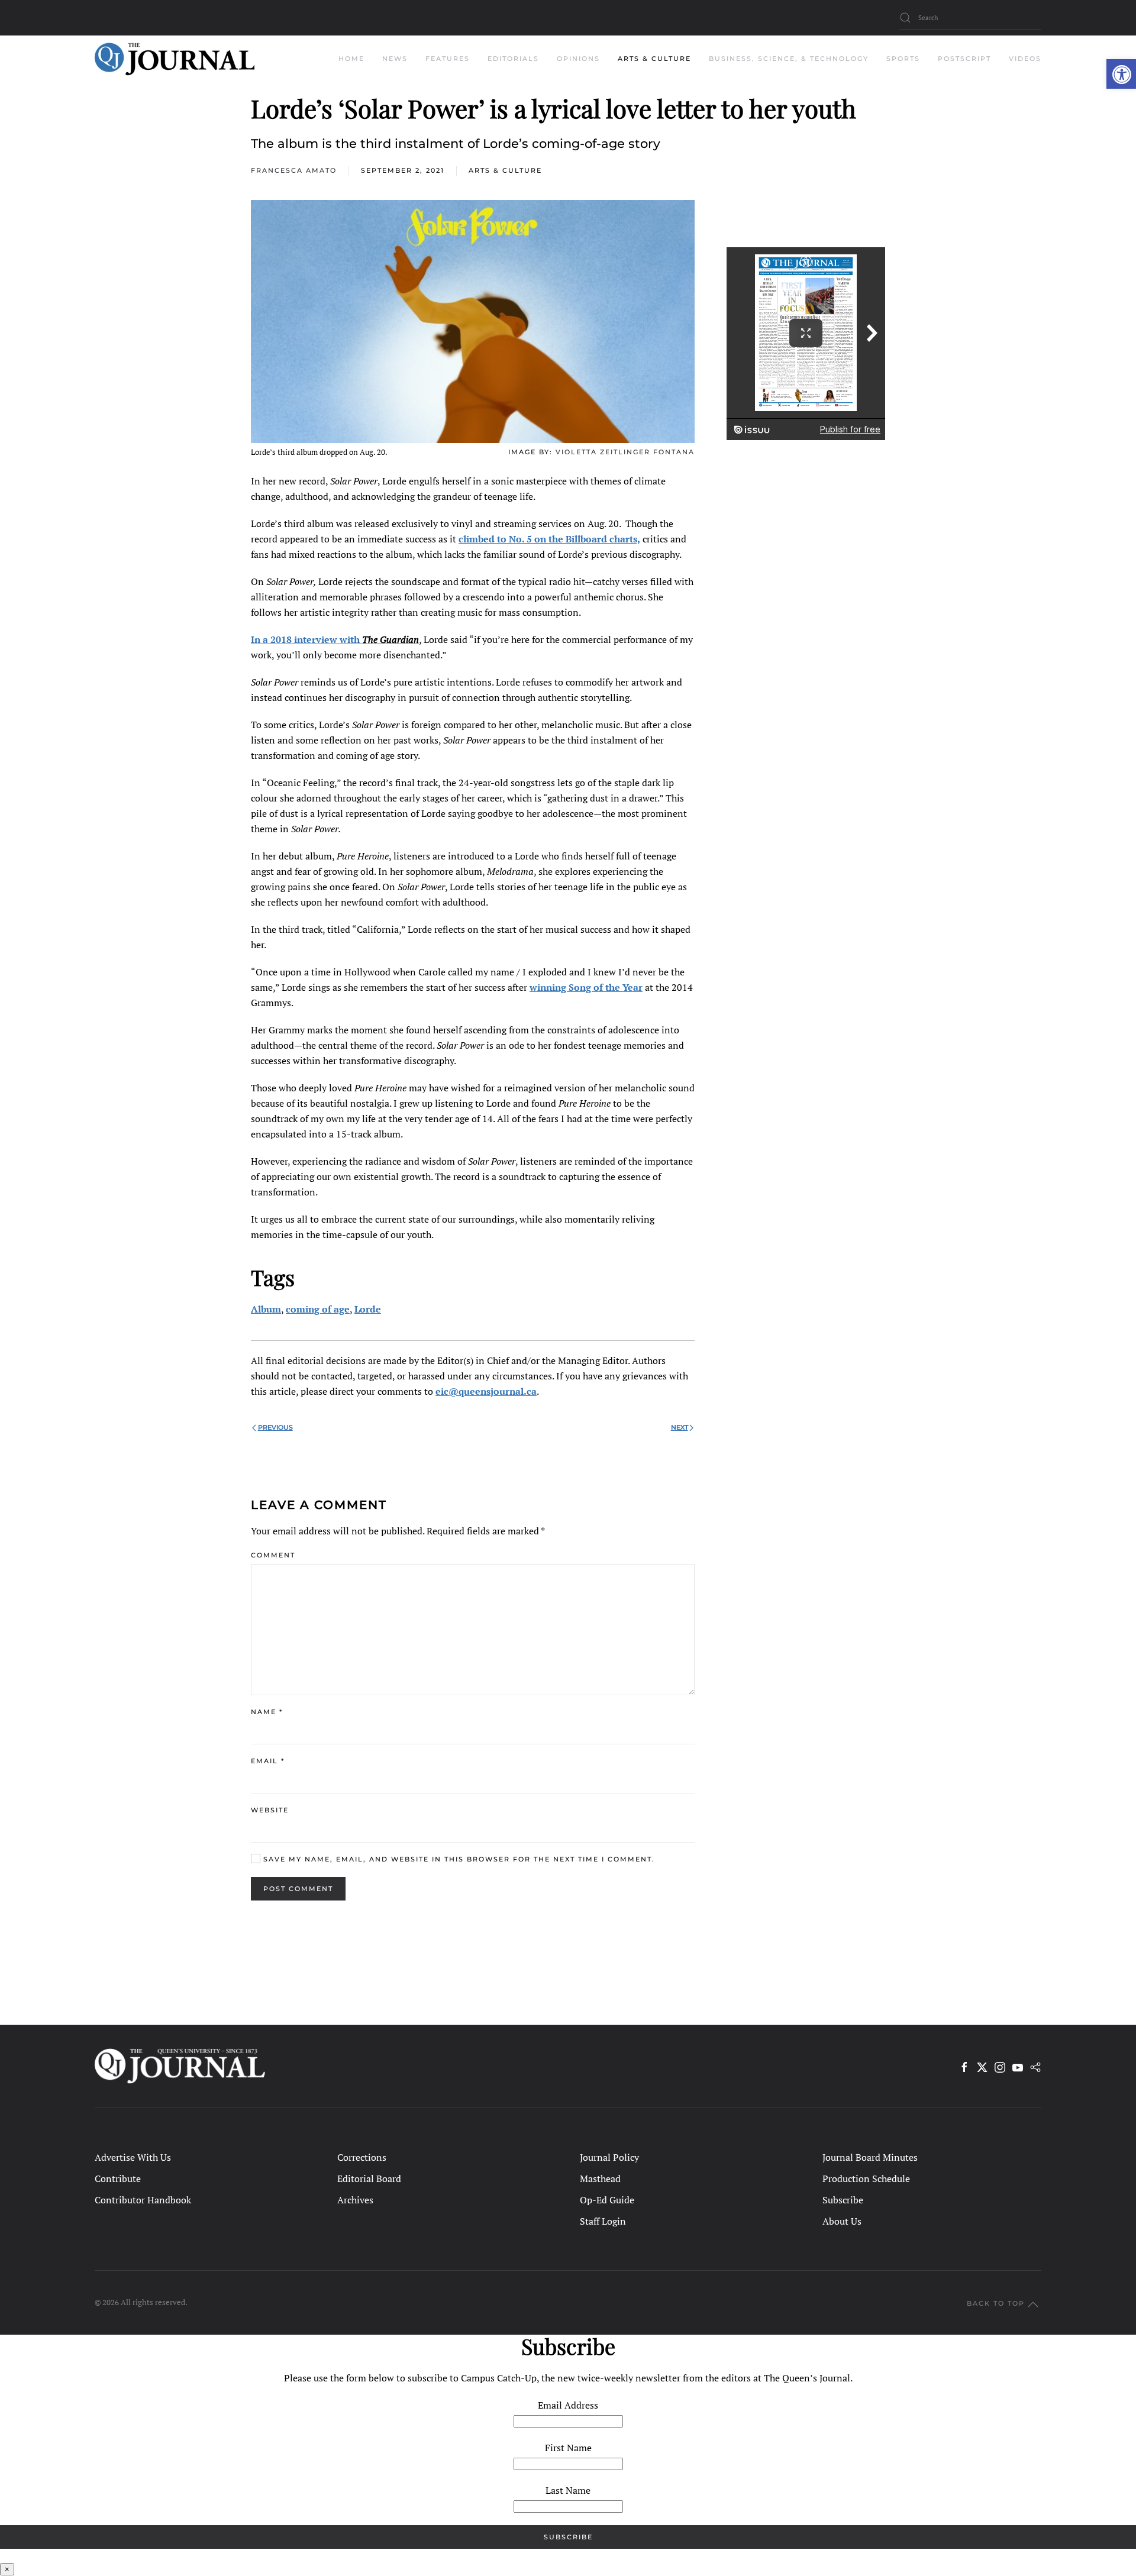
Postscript (964, 59)
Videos (1025, 59)
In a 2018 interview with (335, 639)
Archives (355, 2200)
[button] (1121, 74)
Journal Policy (609, 2157)
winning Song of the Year (586, 987)
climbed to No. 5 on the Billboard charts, (549, 539)
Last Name (568, 2490)
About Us (842, 2221)
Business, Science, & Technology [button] (789, 59)
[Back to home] (175, 59)
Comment (273, 1555)
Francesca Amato (294, 170)
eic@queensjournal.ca (486, 1391)
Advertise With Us (133, 2157)
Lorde (368, 1309)
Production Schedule (866, 2179)
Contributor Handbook (143, 2200)
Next (680, 1427)
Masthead (600, 2179)
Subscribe (843, 2200)
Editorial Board (369, 2179)
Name (267, 1712)
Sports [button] (903, 59)
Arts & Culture (505, 170)
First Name (568, 2448)
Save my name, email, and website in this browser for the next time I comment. (458, 1859)
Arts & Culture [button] (654, 59)
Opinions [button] (578, 59)
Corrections (362, 2157)
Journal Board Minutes (870, 2157)
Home (351, 59)
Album (266, 1309)
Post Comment (298, 1889)
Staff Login (603, 2221)
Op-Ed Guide (607, 2200)
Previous (275, 1427)
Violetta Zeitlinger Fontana (625, 452)
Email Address (568, 2405)
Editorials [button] (513, 59)
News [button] (395, 59)
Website (270, 1810)
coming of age (318, 1309)
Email (268, 1761)
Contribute (118, 2179)
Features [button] (448, 59)
